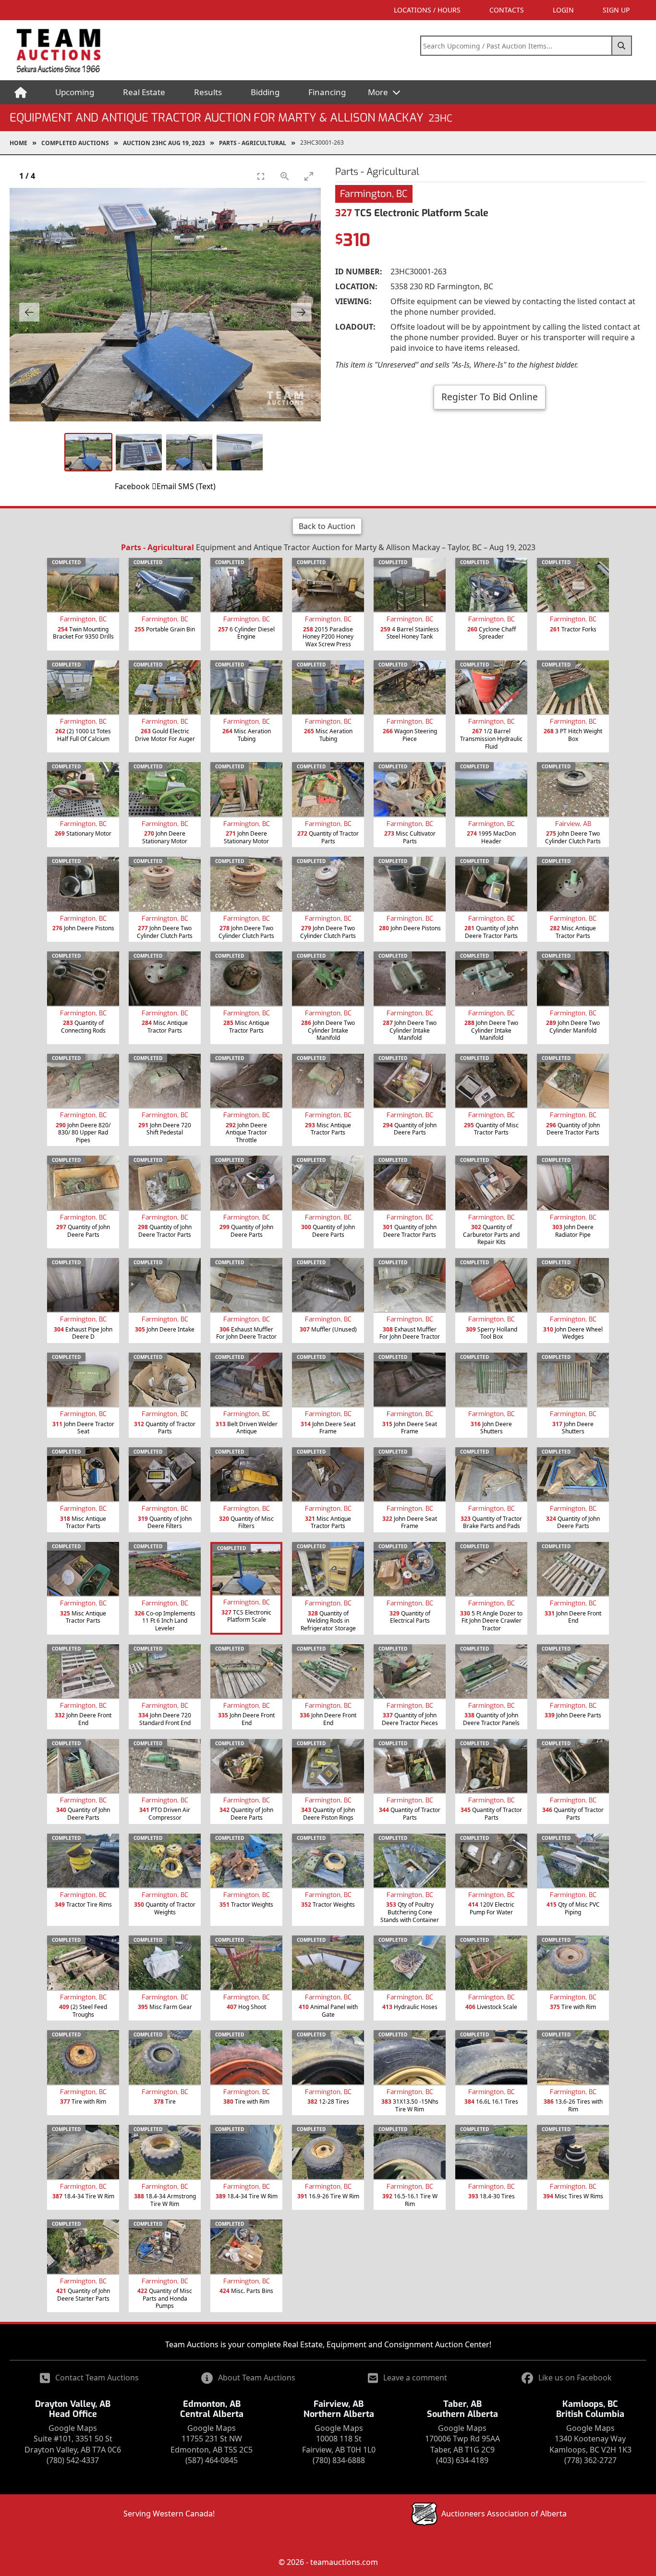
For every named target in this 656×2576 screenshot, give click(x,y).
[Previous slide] (29, 312)
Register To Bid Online (490, 397)
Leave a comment (415, 2378)
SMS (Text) (197, 486)
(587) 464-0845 (212, 2460)
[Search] (622, 46)
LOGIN (563, 10)
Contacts (507, 10)
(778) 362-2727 (590, 2460)
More (379, 92)
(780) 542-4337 (73, 2460)
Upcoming (75, 92)
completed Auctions (75, 143)
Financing (327, 92)
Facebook (132, 486)
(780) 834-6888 (339, 2460)
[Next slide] (301, 312)
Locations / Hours (427, 10)
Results (208, 92)
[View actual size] (285, 176)
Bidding (265, 92)
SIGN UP (616, 10)
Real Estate (144, 92)
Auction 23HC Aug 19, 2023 (164, 143)
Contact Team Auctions (97, 2378)
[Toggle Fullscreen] (261, 176)
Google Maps (73, 2428)
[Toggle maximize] (309, 176)
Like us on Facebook (575, 2378)
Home (18, 143)
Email (166, 486)
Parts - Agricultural (253, 143)
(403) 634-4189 (462, 2460)
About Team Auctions (257, 2378)
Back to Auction (327, 526)
